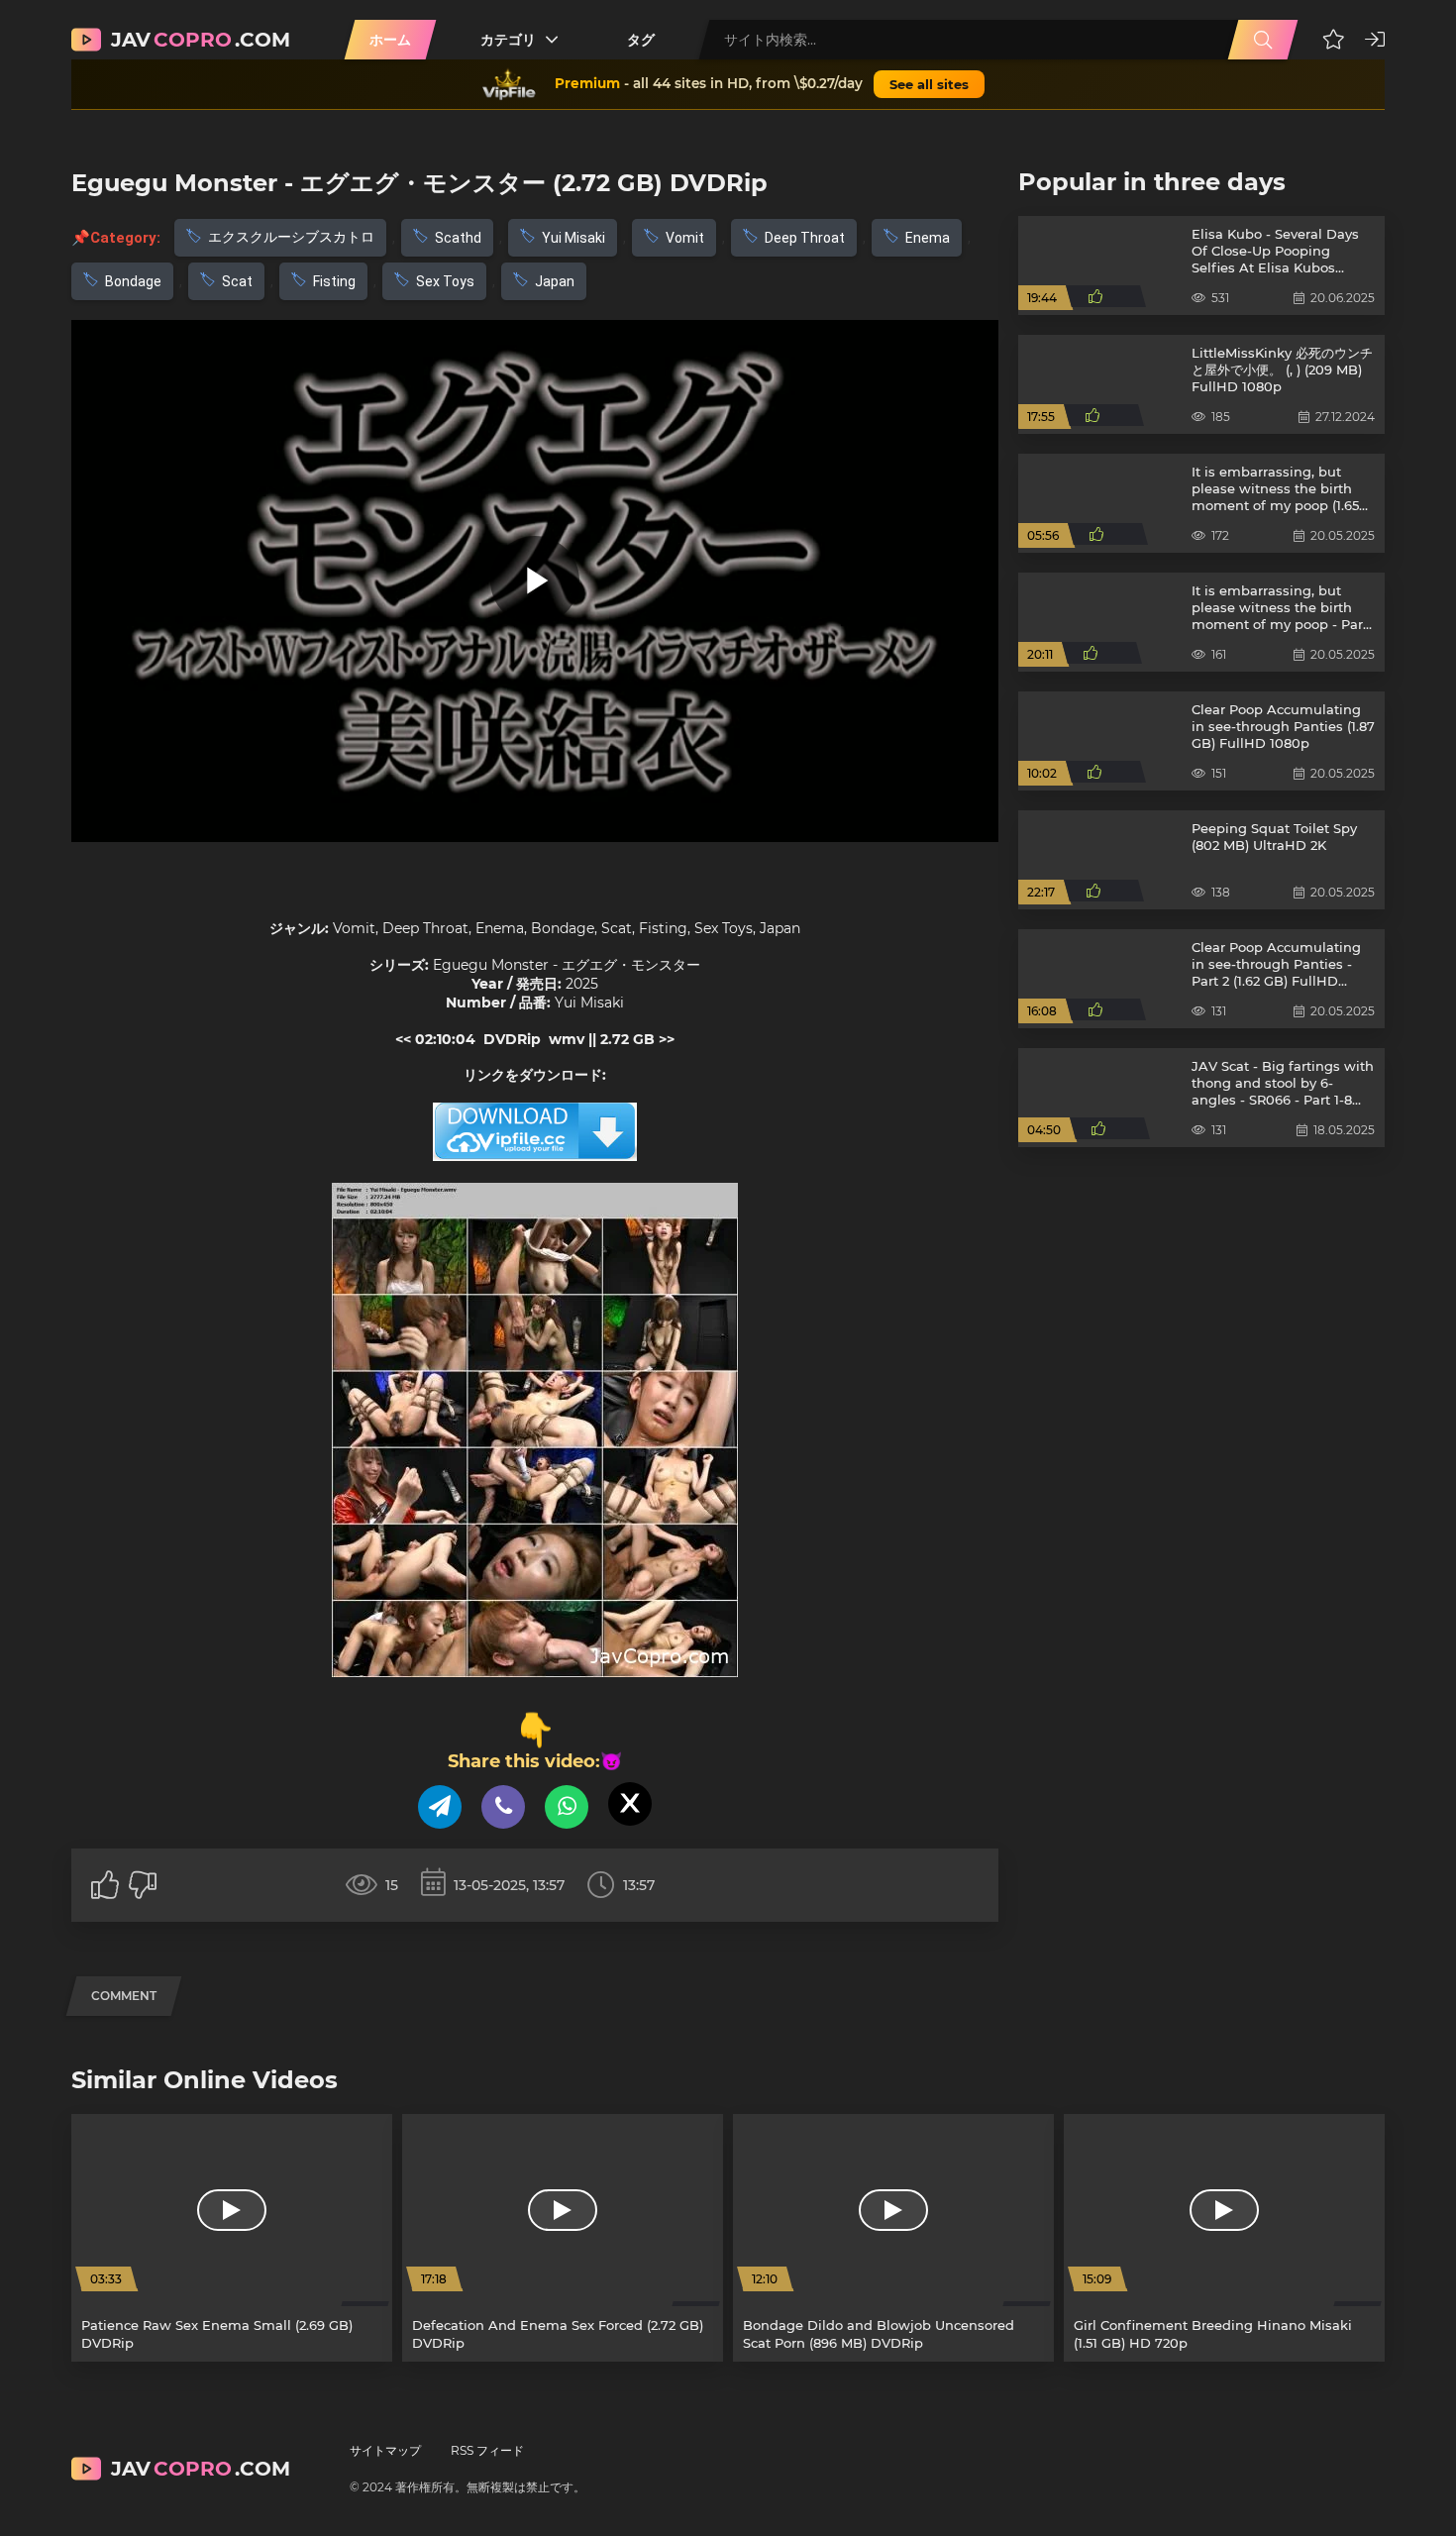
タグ (641, 40)
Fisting (334, 281)
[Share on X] (630, 1804)
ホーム (390, 40)
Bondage (133, 281)
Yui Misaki (573, 238)
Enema (928, 238)
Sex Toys (445, 281)
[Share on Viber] (503, 1807)
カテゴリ (508, 40)
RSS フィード (487, 2450)
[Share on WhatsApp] (567, 1807)
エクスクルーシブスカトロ (291, 237)
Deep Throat (805, 238)
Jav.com (201, 40)
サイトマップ (385, 2450)
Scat (237, 281)
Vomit (685, 238)
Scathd (458, 238)
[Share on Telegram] (440, 1807)
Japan (555, 281)
